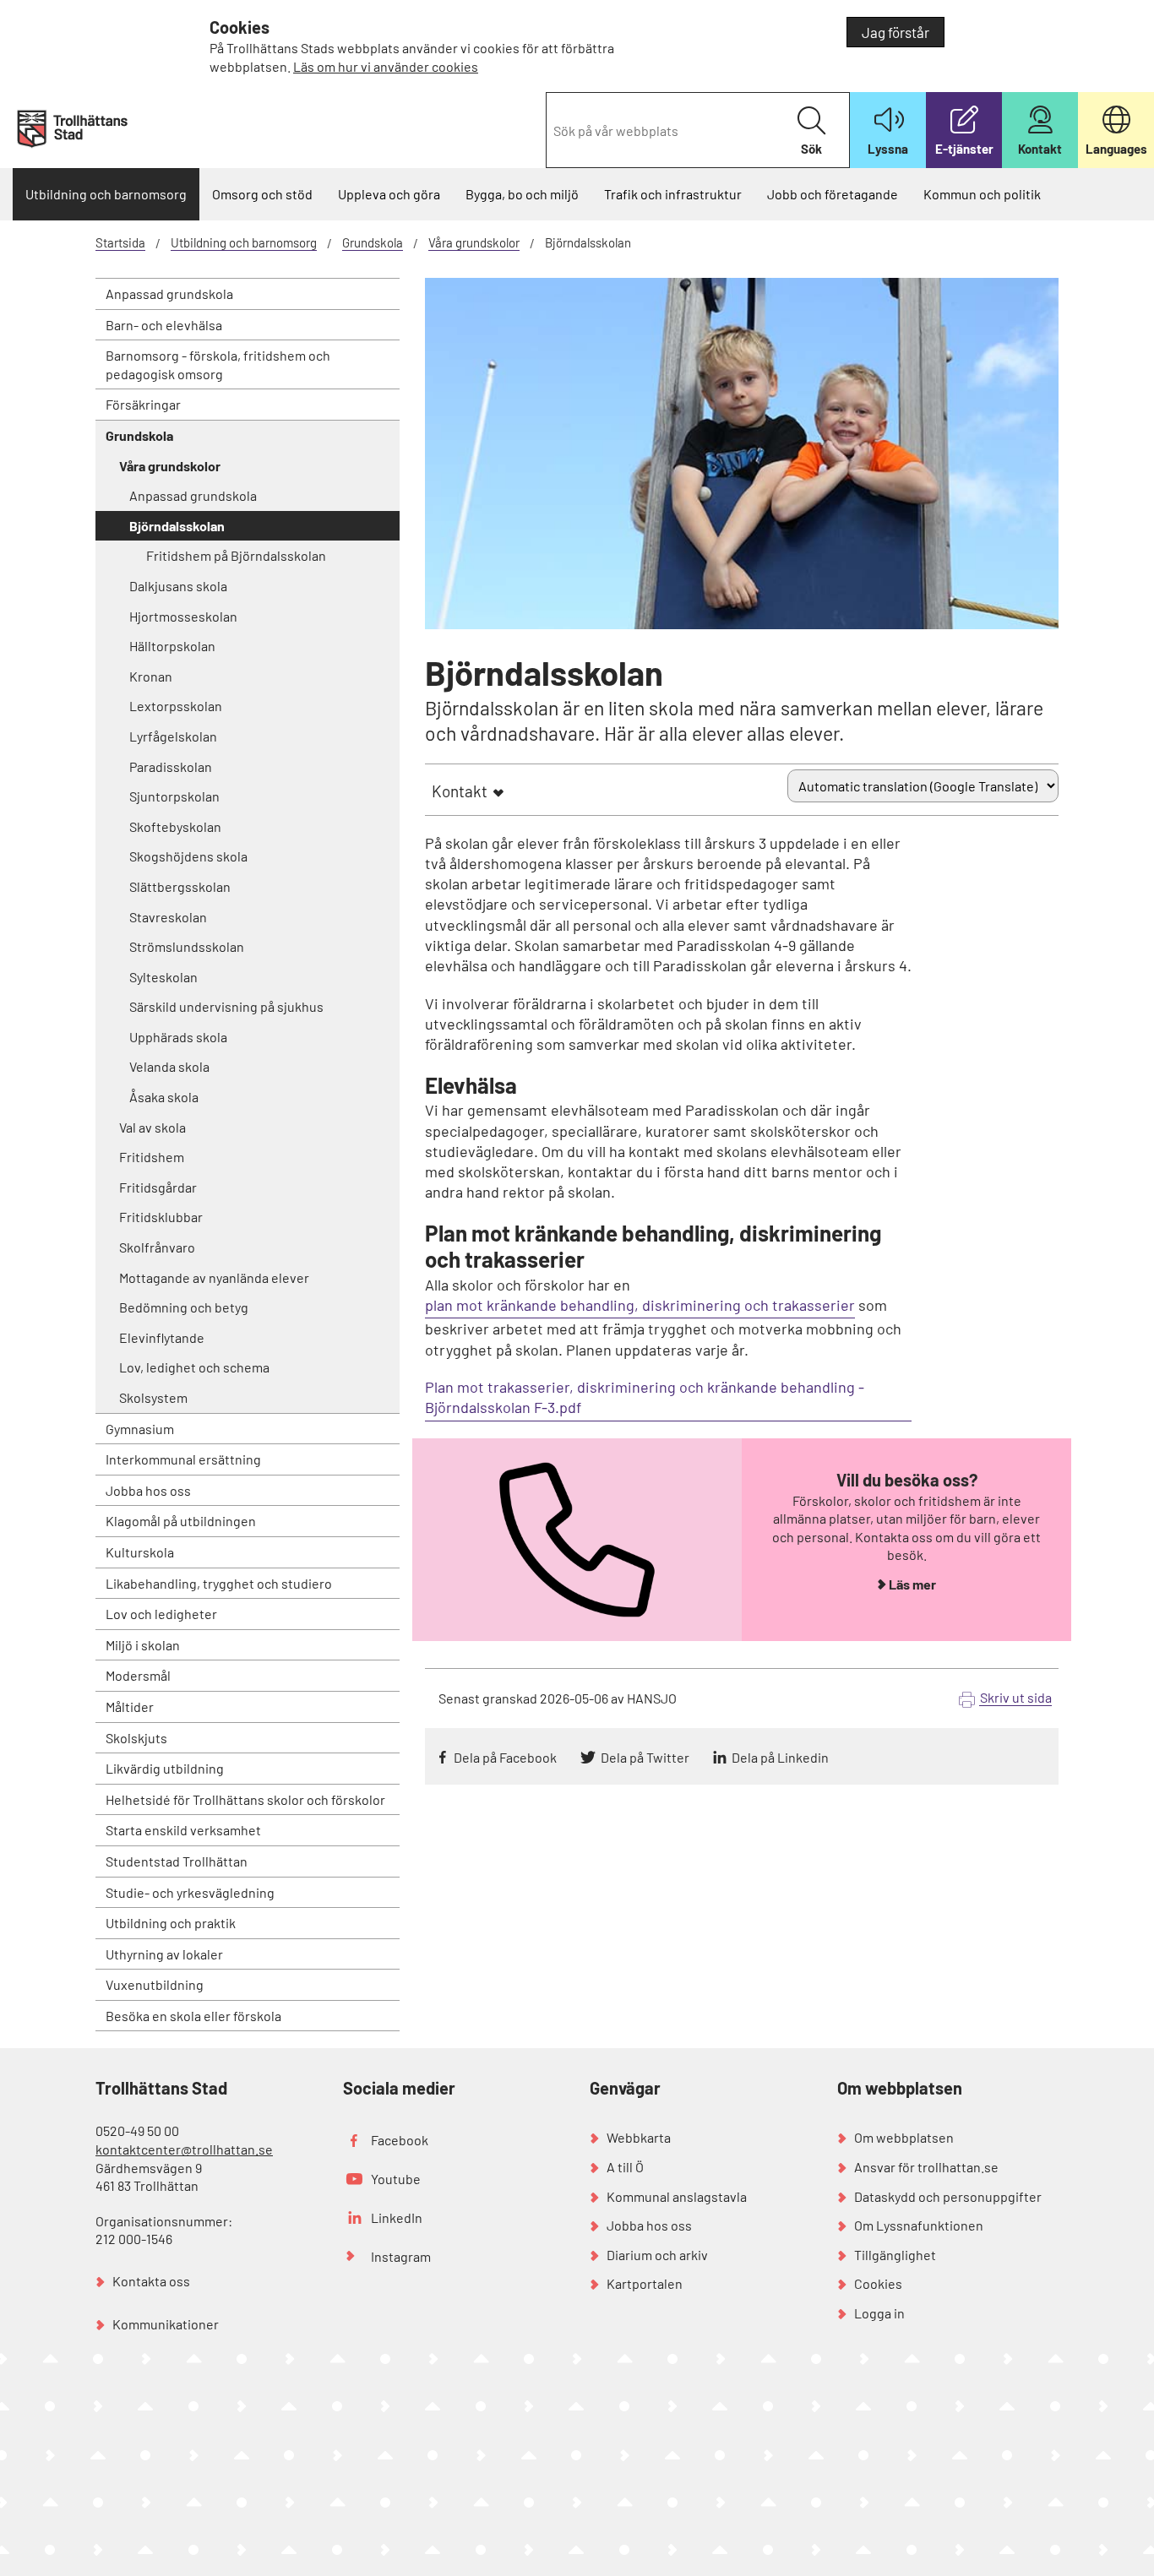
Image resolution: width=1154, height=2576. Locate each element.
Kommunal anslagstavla (677, 2196)
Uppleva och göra (389, 194)
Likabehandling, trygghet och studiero (219, 1583)
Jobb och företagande (833, 194)
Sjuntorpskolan (174, 796)
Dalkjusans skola (178, 586)
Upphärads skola (178, 1037)
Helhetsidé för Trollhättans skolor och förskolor (245, 1799)
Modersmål (138, 1675)
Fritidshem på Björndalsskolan (236, 555)
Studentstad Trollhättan (177, 1861)
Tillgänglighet (895, 2255)
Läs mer (912, 1584)
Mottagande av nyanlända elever (214, 1277)
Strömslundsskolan (187, 946)
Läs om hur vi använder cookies (386, 66)
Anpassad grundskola (169, 293)
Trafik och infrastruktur (673, 194)
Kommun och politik (982, 194)
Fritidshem (152, 1157)
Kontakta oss (151, 2281)
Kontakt (460, 791)
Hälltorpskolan (172, 646)
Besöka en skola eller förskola (193, 2016)
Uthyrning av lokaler (164, 1954)
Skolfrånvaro (157, 1247)
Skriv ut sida (1016, 1697)
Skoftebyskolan (175, 826)
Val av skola (152, 1127)
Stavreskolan (168, 917)
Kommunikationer (166, 2324)
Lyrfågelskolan (173, 736)
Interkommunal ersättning (183, 1459)
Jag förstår (895, 32)
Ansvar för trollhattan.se (926, 2167)
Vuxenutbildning (155, 1984)
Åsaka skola (164, 1097)
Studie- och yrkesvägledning (190, 1892)
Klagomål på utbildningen (181, 1521)
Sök (811, 149)
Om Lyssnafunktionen (919, 2225)
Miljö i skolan (143, 1645)
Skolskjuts (136, 1738)
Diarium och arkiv (657, 2255)
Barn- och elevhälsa (164, 325)
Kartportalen (645, 2283)
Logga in (879, 2313)
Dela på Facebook (505, 1757)
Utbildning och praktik (171, 1923)
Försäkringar (143, 404)
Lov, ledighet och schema (194, 1367)
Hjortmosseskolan (183, 616)
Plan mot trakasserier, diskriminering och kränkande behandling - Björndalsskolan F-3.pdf (645, 1397)
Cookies (878, 2283)
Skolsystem (153, 1397)
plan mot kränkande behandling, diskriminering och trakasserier (640, 1305)
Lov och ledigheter (161, 1614)
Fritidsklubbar (161, 1217)
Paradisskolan (171, 766)
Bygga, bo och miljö (522, 194)
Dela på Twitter (645, 1757)
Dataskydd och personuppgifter (948, 2196)
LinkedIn (397, 2217)
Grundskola (373, 242)
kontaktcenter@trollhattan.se (184, 2149)
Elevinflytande (162, 1337)
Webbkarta (639, 2137)
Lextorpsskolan (176, 706)
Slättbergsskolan (180, 886)
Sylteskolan (163, 977)
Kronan (151, 676)
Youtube (396, 2179)
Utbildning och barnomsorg (106, 194)
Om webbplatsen (904, 2137)
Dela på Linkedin (780, 1757)
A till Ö (625, 2167)
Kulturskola (140, 1552)
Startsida (120, 242)
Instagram (401, 2256)
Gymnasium (140, 1429)
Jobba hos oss (148, 1490)
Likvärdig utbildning (165, 1768)
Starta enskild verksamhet (183, 1830)
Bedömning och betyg (184, 1307)
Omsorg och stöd (262, 194)
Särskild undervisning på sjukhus (226, 1006)
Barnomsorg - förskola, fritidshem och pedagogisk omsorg (218, 364)
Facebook (400, 2140)
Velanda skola (169, 1066)
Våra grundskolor (474, 242)
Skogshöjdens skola (188, 856)
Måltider (130, 1706)
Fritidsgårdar (158, 1187)
